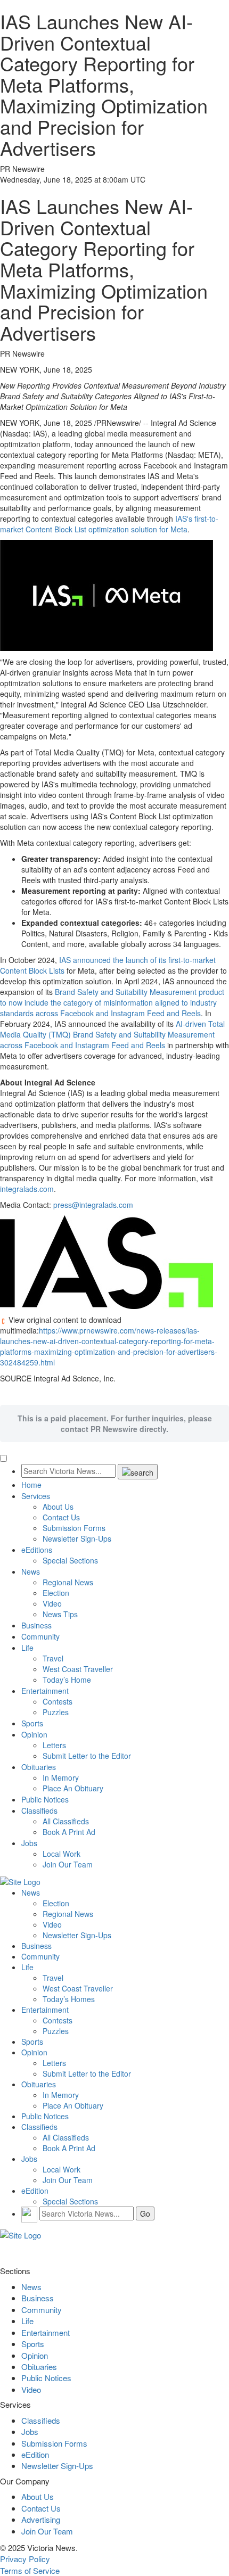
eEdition (35, 2191)
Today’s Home (67, 1680)
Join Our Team (68, 1864)
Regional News (68, 1582)
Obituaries (39, 1767)
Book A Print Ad (69, 1832)
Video (52, 1603)
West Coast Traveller (78, 1669)
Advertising (41, 2519)
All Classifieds (66, 1821)
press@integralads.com (93, 1205)
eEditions (37, 1550)
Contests (58, 1701)
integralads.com (27, 1189)
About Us (58, 1507)
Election (56, 1593)
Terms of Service (30, 2570)
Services (36, 1496)
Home (31, 1485)
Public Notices (45, 1799)
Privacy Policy (25, 2559)
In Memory (61, 1777)
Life (27, 1648)
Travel (53, 1658)
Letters (54, 1745)
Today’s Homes (69, 1999)
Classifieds (39, 1810)
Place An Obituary (73, 1788)
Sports (32, 1723)
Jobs (29, 1843)
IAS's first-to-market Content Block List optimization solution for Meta (109, 524)
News (31, 1571)
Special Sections (70, 1560)
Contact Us (61, 1517)
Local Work (62, 1854)
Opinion (34, 1734)
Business (36, 1625)
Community (40, 1636)
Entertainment (45, 1691)
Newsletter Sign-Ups (77, 1538)
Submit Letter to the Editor (87, 1756)
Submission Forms (74, 1528)
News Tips (60, 1614)
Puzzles (56, 1712)
